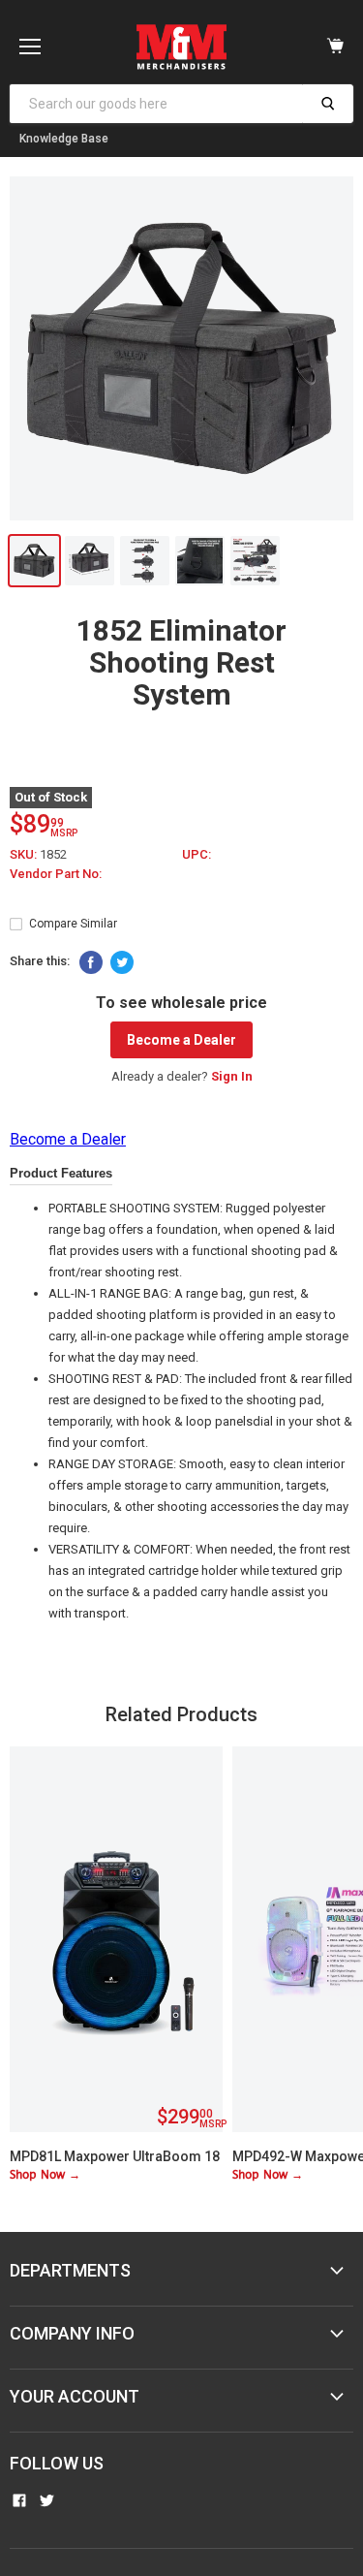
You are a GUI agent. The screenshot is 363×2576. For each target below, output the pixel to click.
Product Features (61, 1173)
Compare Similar (73, 924)
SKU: (25, 854)
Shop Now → (45, 2175)
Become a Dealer (181, 1040)
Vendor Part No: (56, 874)
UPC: (197, 854)
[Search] (328, 104)
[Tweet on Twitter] (122, 962)
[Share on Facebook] (91, 962)
